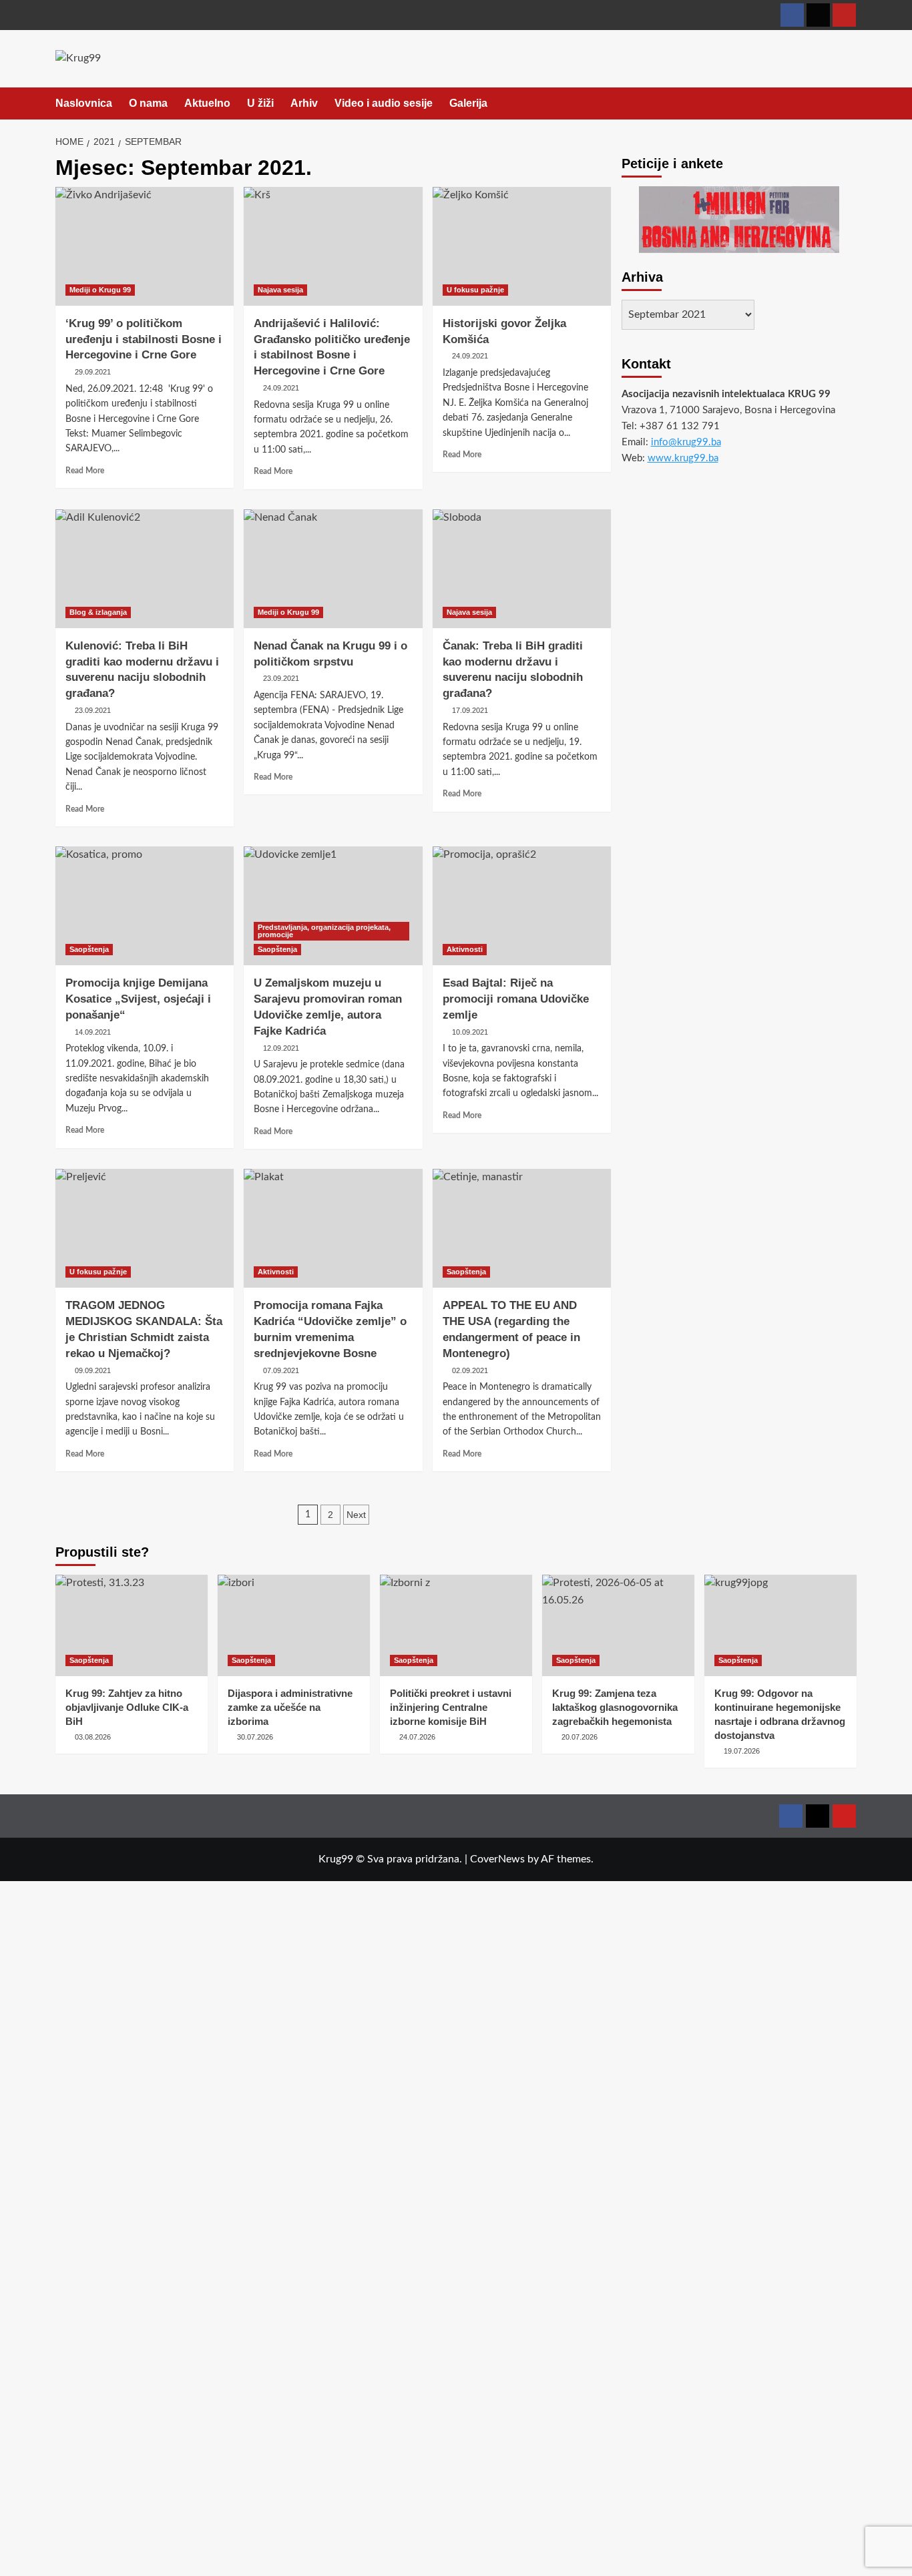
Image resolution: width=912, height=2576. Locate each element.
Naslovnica (84, 103)
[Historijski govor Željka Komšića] (522, 246)
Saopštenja (89, 949)
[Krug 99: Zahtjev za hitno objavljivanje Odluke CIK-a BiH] (132, 1625)
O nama (148, 103)
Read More (85, 471)
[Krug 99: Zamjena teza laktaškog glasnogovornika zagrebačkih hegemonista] (618, 1625)
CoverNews (497, 1859)
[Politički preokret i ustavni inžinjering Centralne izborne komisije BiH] (456, 1625)
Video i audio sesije (384, 103)
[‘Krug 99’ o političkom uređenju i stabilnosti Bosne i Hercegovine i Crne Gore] (145, 246)
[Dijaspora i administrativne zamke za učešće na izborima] (294, 1625)
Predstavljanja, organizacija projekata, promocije (324, 931)
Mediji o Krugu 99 (100, 290)
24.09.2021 (281, 388)
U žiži (260, 103)
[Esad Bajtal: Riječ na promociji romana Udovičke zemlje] (522, 906)
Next (356, 1515)
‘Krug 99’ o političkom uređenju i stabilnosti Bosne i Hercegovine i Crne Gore (144, 339)
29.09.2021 (93, 372)
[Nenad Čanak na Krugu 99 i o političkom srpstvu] (333, 569)
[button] (848, 104)
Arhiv (304, 103)
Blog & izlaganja (98, 612)
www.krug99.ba (683, 458)
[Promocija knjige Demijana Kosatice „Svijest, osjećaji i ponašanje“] (145, 906)
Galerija (468, 103)
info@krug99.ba (686, 442)
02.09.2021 (470, 1370)
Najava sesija (280, 290)
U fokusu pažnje (475, 290)
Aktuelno (207, 103)
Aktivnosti (465, 949)
